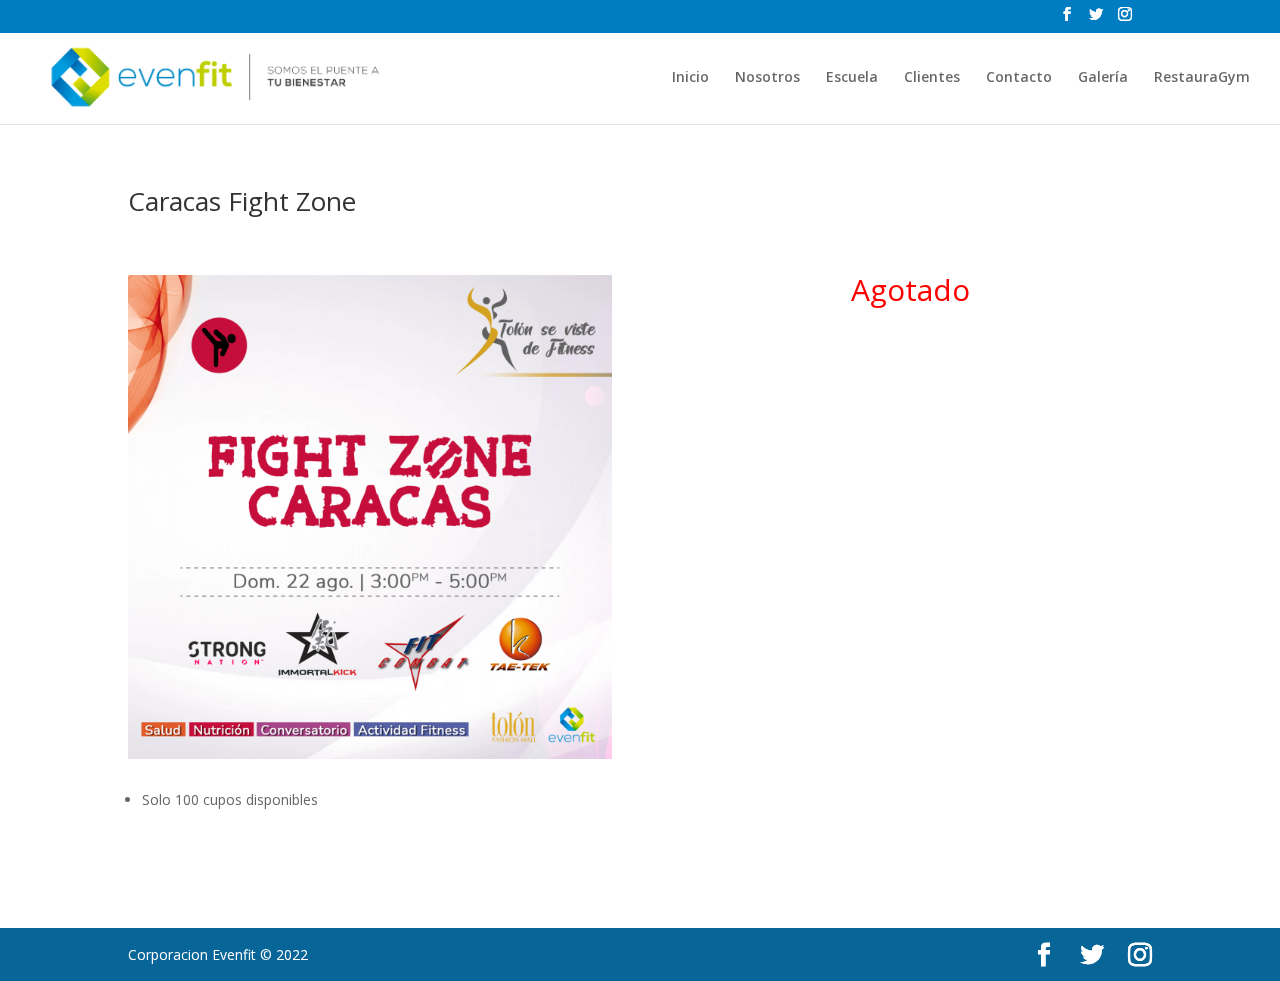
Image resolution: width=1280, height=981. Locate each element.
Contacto (1019, 78)
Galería (1103, 78)
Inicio (690, 78)
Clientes (932, 78)
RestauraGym (1202, 78)
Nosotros (767, 78)
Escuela (852, 78)
